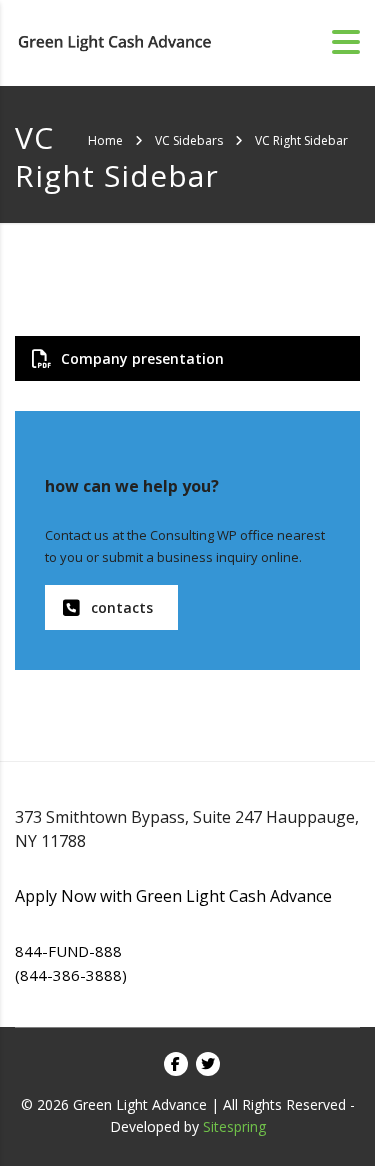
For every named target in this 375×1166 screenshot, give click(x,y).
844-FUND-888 (68, 951)
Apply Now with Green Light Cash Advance (173, 896)
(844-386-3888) (71, 975)
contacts (122, 607)
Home (105, 140)
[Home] (115, 41)
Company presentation (142, 358)
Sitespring (234, 1126)
